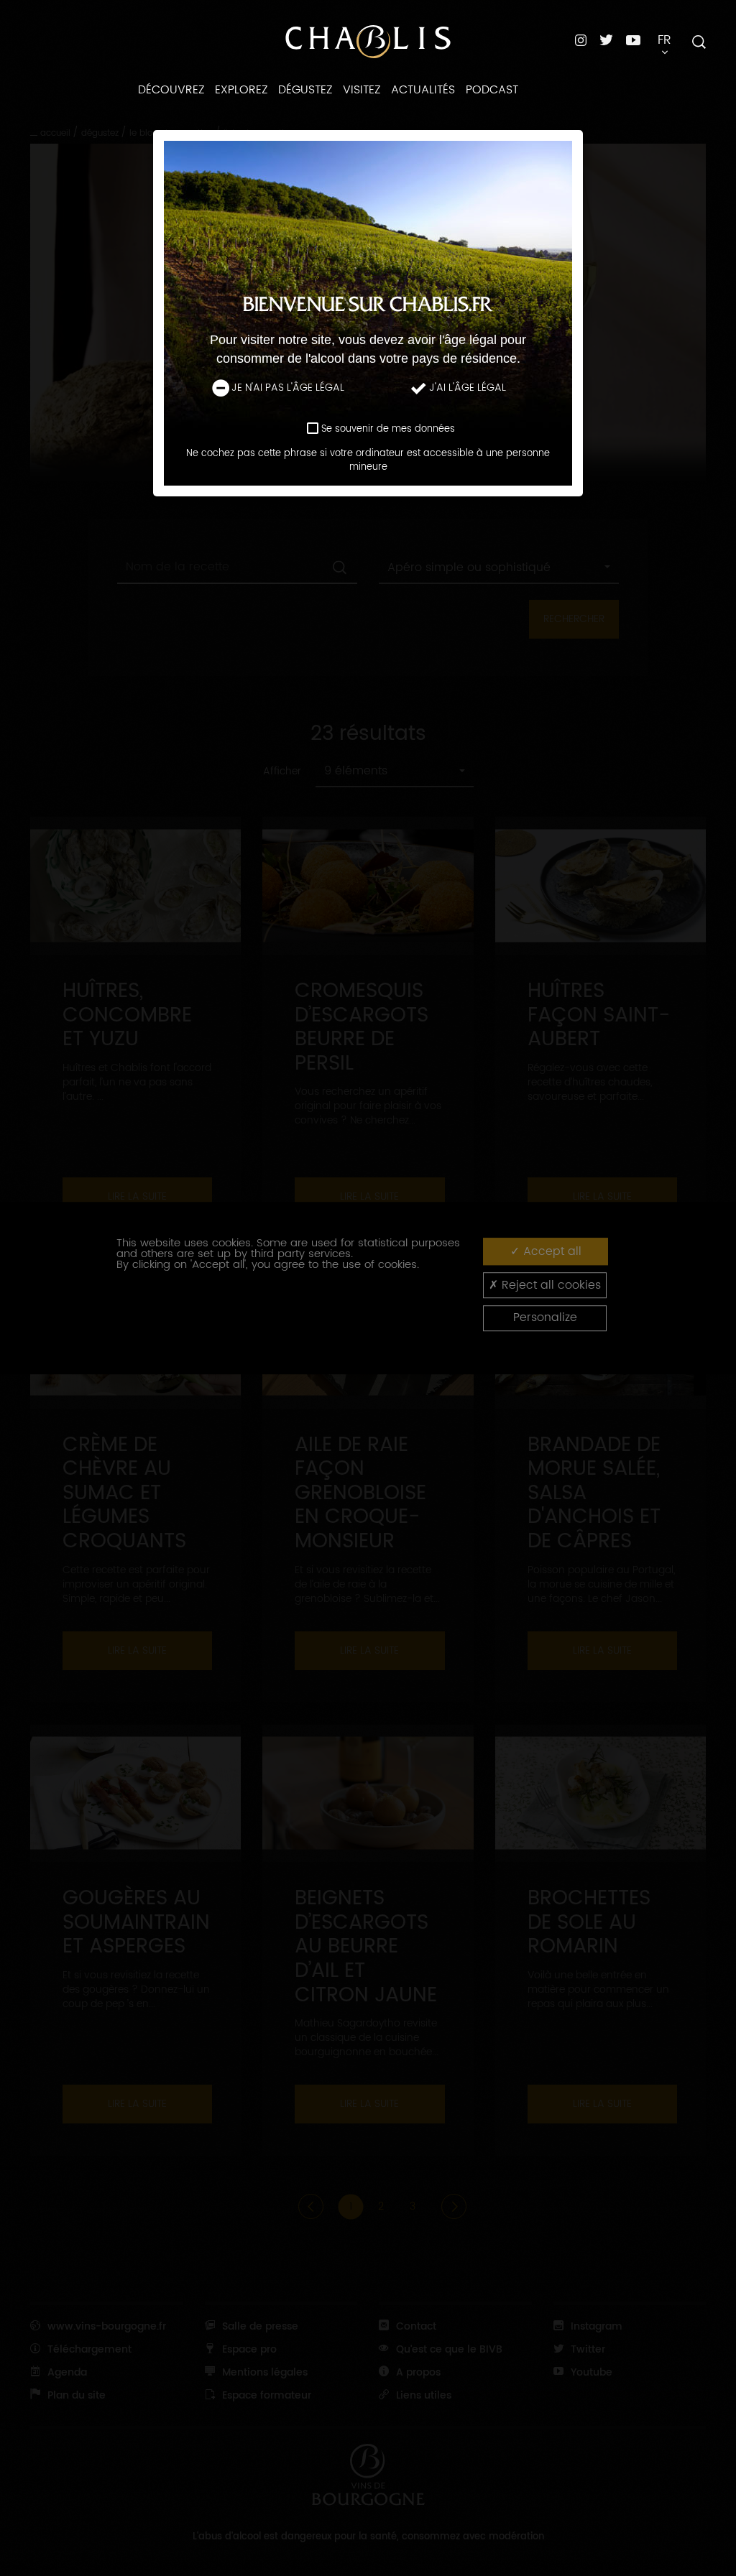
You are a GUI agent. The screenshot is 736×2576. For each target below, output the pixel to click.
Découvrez (171, 90)
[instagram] (581, 40)
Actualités (423, 90)
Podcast (492, 90)
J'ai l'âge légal (468, 389)
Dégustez (305, 90)
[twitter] (606, 40)
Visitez (362, 90)
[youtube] (633, 40)
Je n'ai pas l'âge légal (288, 389)
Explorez (241, 90)
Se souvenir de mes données (388, 429)
